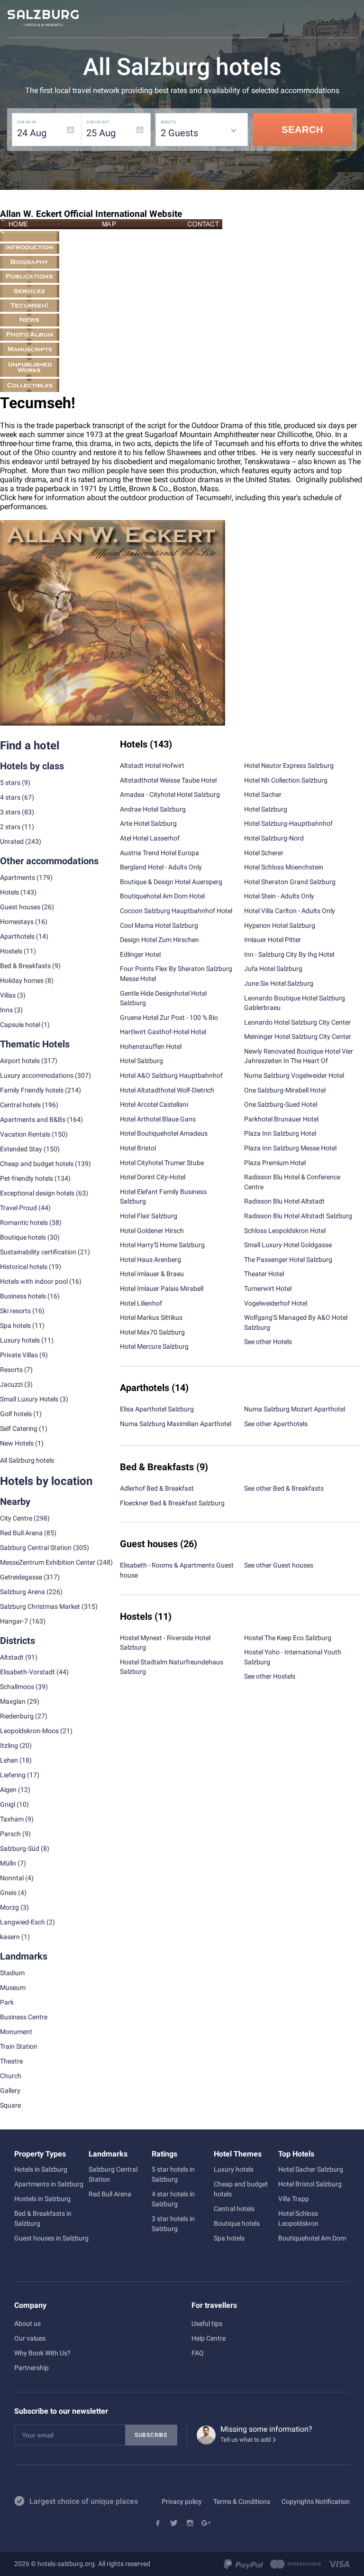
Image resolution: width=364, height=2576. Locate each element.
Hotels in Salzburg (41, 2169)
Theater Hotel (264, 1274)
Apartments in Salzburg (49, 2184)
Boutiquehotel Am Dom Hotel (162, 896)
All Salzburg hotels (27, 1460)
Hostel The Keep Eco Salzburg (288, 1638)
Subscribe (151, 2435)
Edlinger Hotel (140, 954)
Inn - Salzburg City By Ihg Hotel (289, 954)
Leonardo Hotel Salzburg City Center (297, 1022)
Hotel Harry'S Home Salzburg (162, 1245)
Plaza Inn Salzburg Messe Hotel (290, 1148)
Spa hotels (229, 2238)
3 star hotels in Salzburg (173, 2224)
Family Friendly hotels (32, 1090)
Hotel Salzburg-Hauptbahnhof (288, 823)
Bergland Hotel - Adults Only (161, 867)
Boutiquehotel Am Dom (312, 2238)
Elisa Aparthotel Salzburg (157, 1409)
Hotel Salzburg (141, 1061)
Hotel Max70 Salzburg (152, 1332)
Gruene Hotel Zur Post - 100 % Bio (169, 1017)
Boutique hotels (237, 2223)
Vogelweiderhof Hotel (276, 1303)
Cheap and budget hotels (37, 1164)
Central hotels (20, 1105)
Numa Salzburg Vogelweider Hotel (294, 1075)
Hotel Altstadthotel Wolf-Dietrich (167, 1090)
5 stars (10, 783)
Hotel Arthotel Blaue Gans (158, 1119)
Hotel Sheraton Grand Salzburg (290, 882)
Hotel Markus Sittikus (151, 1317)
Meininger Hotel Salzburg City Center (298, 1036)
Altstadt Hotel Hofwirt (152, 765)
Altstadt (12, 1657)
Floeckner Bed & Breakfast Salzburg (172, 1503)
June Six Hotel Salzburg (279, 983)
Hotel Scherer (264, 853)
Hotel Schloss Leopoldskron (298, 2218)
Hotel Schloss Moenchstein (284, 867)
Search (302, 130)
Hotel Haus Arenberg (150, 1260)
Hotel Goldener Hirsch (152, 1231)
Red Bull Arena (21, 1533)
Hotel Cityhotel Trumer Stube (162, 1163)
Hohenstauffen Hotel (151, 1046)
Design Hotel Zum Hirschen (159, 940)
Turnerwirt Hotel (268, 1288)
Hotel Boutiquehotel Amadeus (164, 1133)
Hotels (9, 892)
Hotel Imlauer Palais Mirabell (162, 1288)
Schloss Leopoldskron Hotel (285, 1231)
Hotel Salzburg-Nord (274, 838)
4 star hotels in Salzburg (173, 2199)
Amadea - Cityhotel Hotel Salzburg (170, 794)
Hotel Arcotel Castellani (154, 1104)
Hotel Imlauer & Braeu (152, 1274)
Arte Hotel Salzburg (148, 823)
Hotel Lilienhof (141, 1303)
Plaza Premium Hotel (275, 1163)
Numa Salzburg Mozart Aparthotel (295, 1409)
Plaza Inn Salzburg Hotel (280, 1133)
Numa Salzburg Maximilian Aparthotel (176, 1424)
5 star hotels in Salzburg (173, 2174)
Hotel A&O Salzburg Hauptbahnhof (171, 1075)
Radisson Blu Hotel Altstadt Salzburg (298, 1216)
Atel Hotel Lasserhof (150, 838)
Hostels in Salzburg (42, 2199)
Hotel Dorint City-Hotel (153, 1177)
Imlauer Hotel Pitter (273, 940)
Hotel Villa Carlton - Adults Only (290, 911)
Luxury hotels (234, 2169)
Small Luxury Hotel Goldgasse (288, 1245)
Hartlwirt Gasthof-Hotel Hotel (163, 1032)
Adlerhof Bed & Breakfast (157, 1488)
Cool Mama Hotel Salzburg (159, 925)
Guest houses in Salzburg (51, 2238)
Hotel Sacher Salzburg (311, 2169)
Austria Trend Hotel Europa (159, 853)
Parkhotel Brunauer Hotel (281, 1119)
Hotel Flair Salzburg (149, 1216)
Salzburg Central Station (36, 1548)
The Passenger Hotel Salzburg (288, 1260)
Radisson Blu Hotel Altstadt (284, 1201)
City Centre (16, 1518)
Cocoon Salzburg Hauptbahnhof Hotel (176, 911)
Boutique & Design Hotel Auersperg (171, 882)
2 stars (10, 827)
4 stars (10, 797)
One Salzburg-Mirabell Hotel (285, 1090)
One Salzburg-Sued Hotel (281, 1104)
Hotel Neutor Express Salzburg (289, 765)
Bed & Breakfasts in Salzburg (43, 2218)
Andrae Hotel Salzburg (153, 809)
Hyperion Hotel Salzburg (280, 925)
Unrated (12, 841)
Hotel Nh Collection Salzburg (286, 780)
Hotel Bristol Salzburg (310, 2184)
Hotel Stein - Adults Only (279, 896)
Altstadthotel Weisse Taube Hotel (168, 780)
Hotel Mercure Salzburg (154, 1346)
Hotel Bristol (138, 1148)
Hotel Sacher (263, 794)
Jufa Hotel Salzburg (273, 969)
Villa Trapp (294, 2199)
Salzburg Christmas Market (40, 1606)
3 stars (10, 812)
